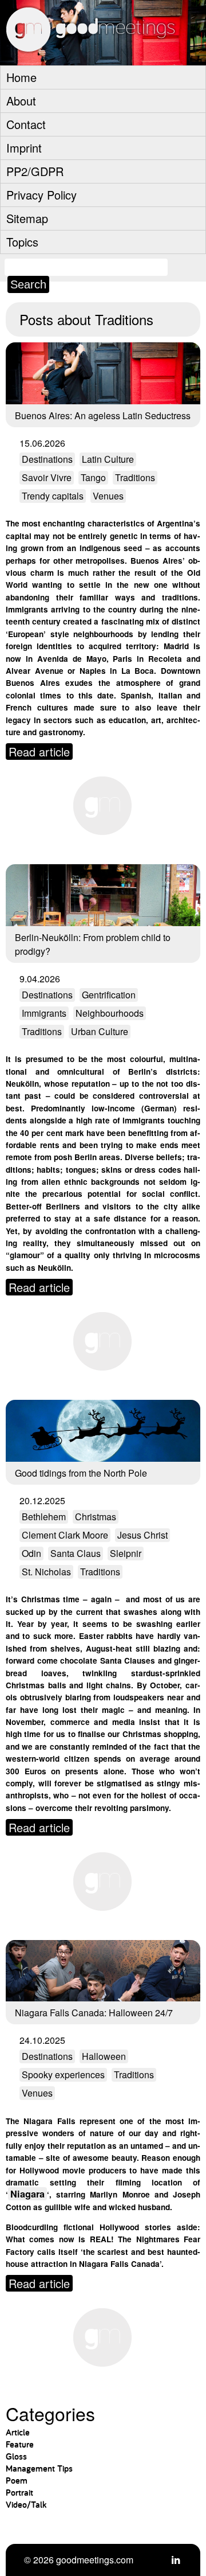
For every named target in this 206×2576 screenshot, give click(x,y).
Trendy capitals (53, 496)
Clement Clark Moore (65, 1535)
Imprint (24, 148)
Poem (17, 2481)
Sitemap (27, 218)
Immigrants (44, 1013)
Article (18, 2432)
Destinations (47, 459)
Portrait (19, 2493)
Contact (26, 124)
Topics (22, 242)
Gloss (16, 2456)
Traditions (135, 477)
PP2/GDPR (35, 171)
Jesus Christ (142, 1535)
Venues (108, 496)
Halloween (104, 2056)
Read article (39, 752)
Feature (20, 2444)
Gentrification (109, 995)
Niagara (27, 2194)
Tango (93, 477)
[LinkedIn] (176, 2560)
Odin (31, 1553)
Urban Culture (100, 1031)
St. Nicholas (46, 1572)
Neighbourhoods (110, 1013)
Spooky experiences (63, 2075)
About (21, 101)
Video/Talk (26, 2505)
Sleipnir (126, 1553)
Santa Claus (76, 1553)
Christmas (96, 1517)
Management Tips (39, 2468)
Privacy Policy (41, 195)
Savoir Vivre (47, 477)
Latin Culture (108, 459)
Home (21, 77)
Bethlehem (44, 1517)
